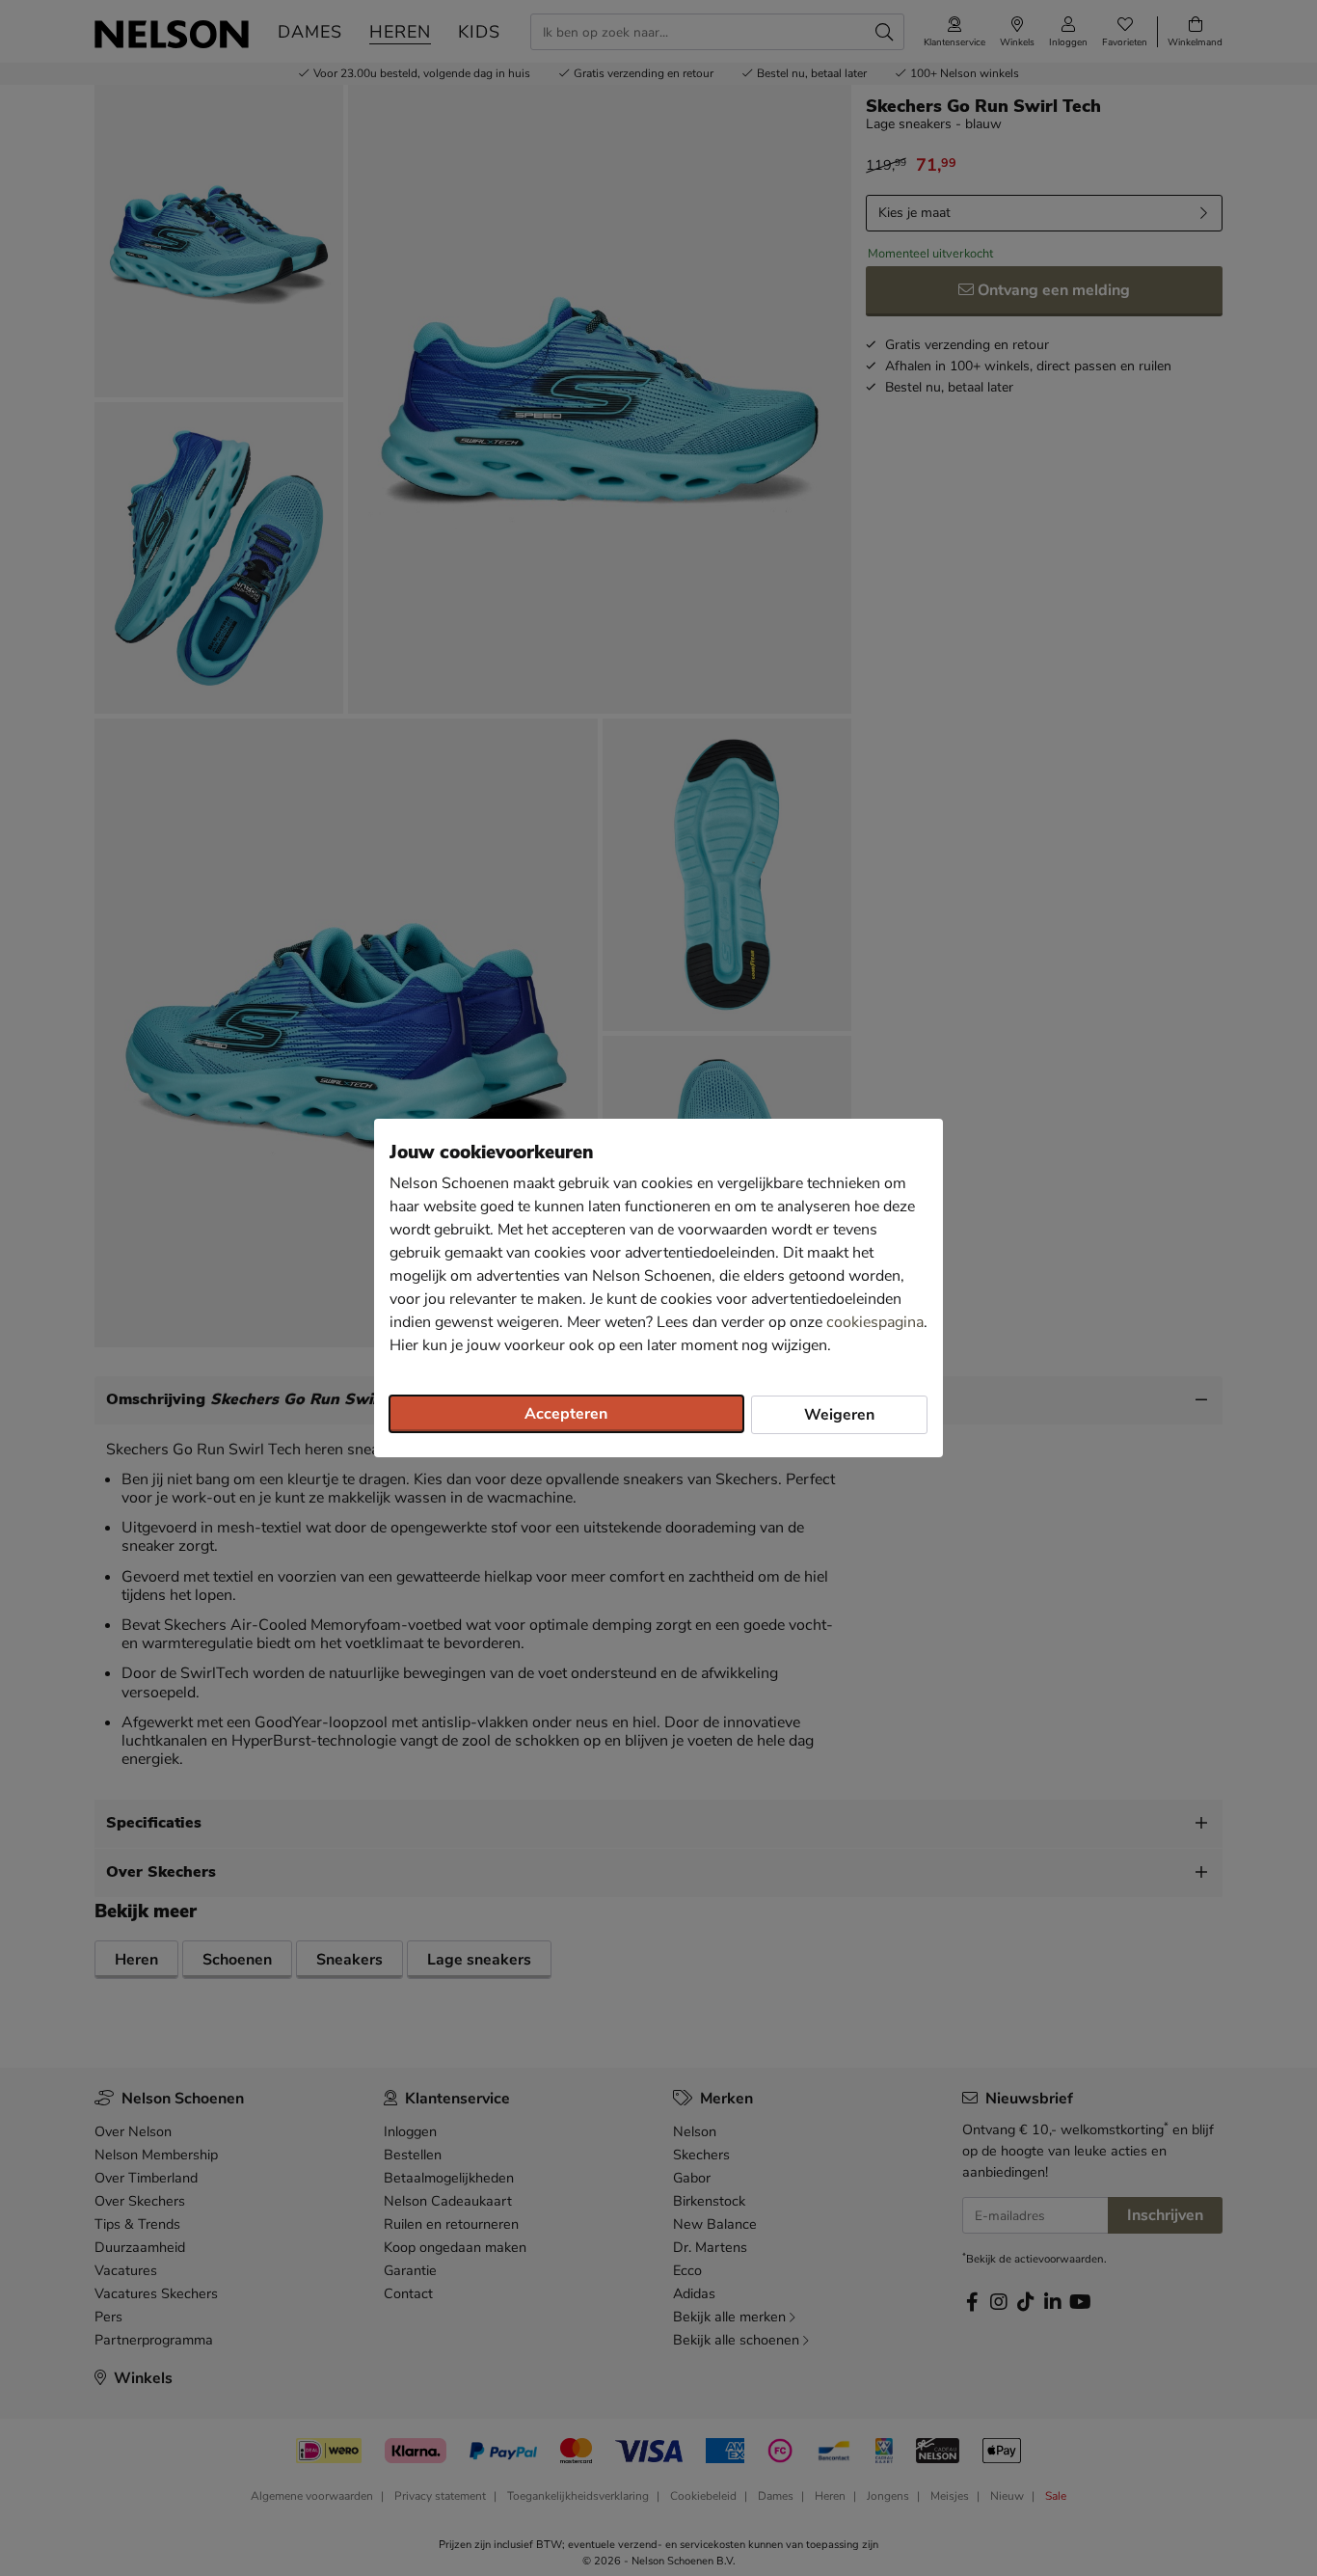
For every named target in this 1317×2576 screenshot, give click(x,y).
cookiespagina (875, 1322)
